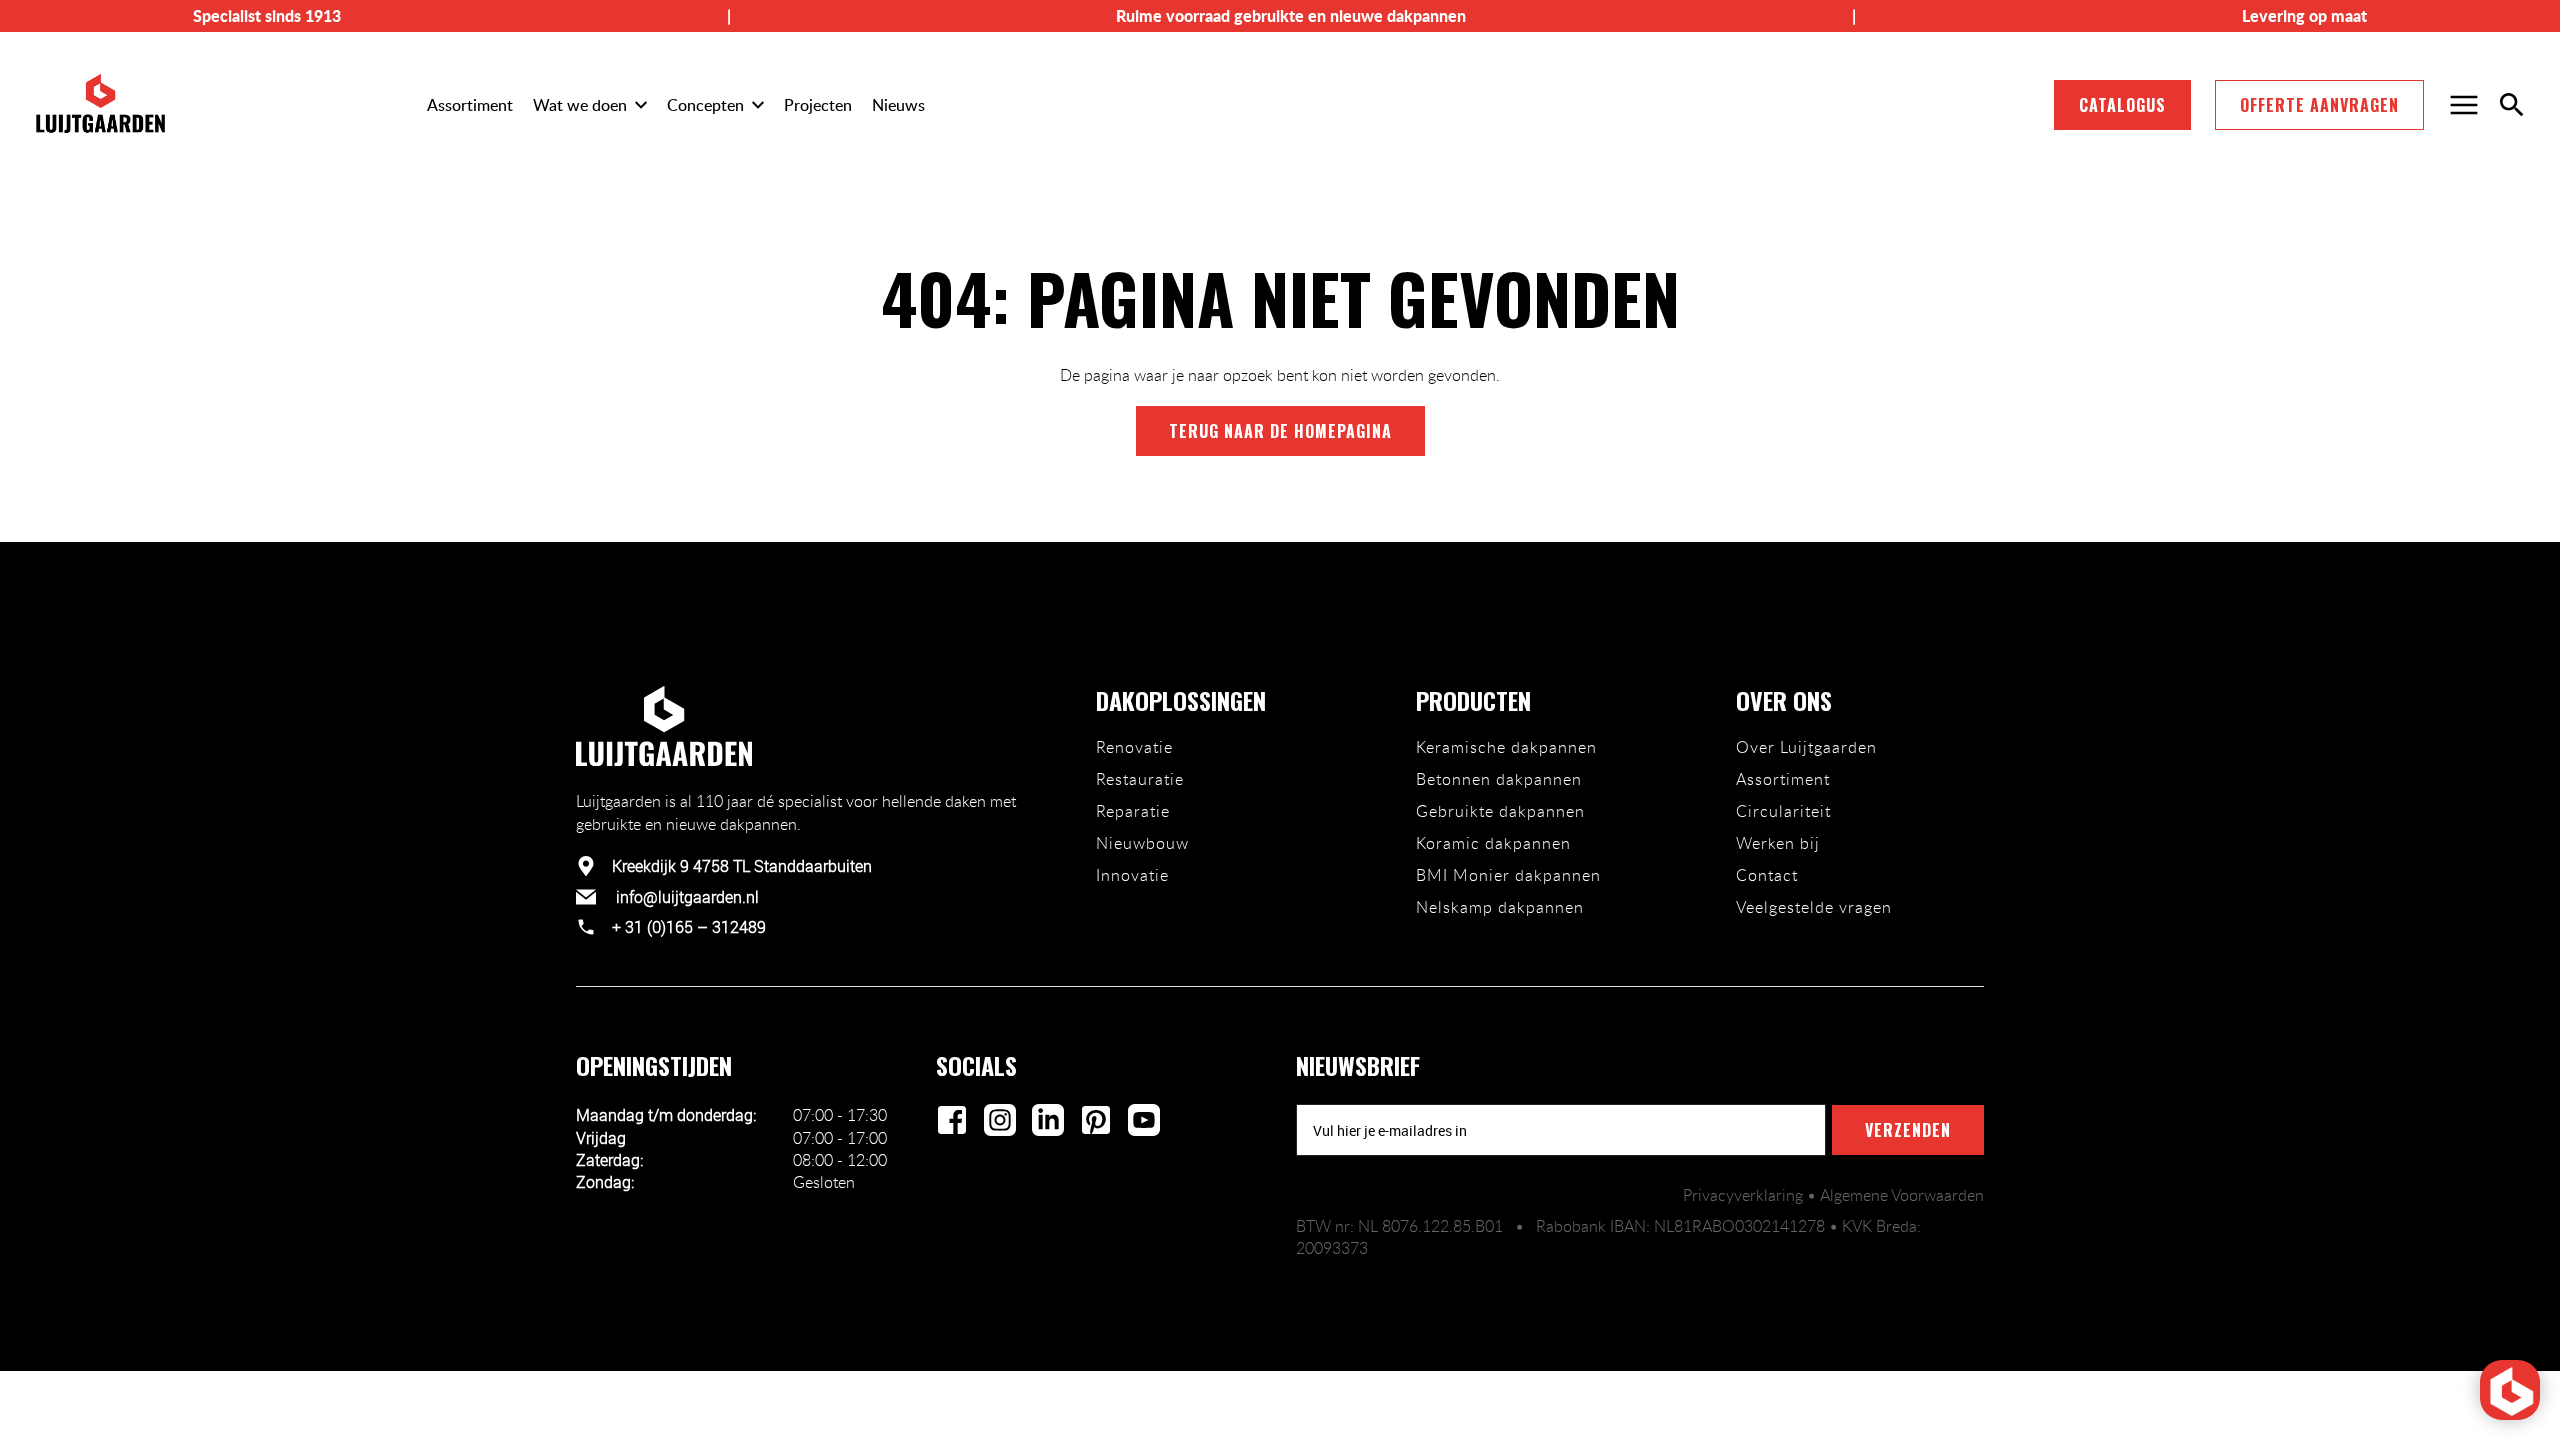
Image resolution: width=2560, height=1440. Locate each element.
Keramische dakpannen (1506, 747)
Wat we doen (580, 105)
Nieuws (898, 105)
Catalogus (2122, 105)
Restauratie (1140, 779)
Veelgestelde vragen (1814, 907)
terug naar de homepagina (1280, 431)
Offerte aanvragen (2319, 105)
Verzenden (1908, 1130)
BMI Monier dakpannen (1508, 875)
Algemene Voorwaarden (1902, 1195)
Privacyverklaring (1745, 1195)
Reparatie (1133, 811)
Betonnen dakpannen (1499, 779)
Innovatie (1132, 875)
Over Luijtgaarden (1806, 747)
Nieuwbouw (1142, 843)
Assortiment (470, 105)
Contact (1767, 875)
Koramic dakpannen (1493, 843)
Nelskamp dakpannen (1500, 907)
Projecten (818, 105)
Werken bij (1778, 843)
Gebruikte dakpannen (1500, 811)
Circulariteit (1783, 811)
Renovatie (1134, 747)
